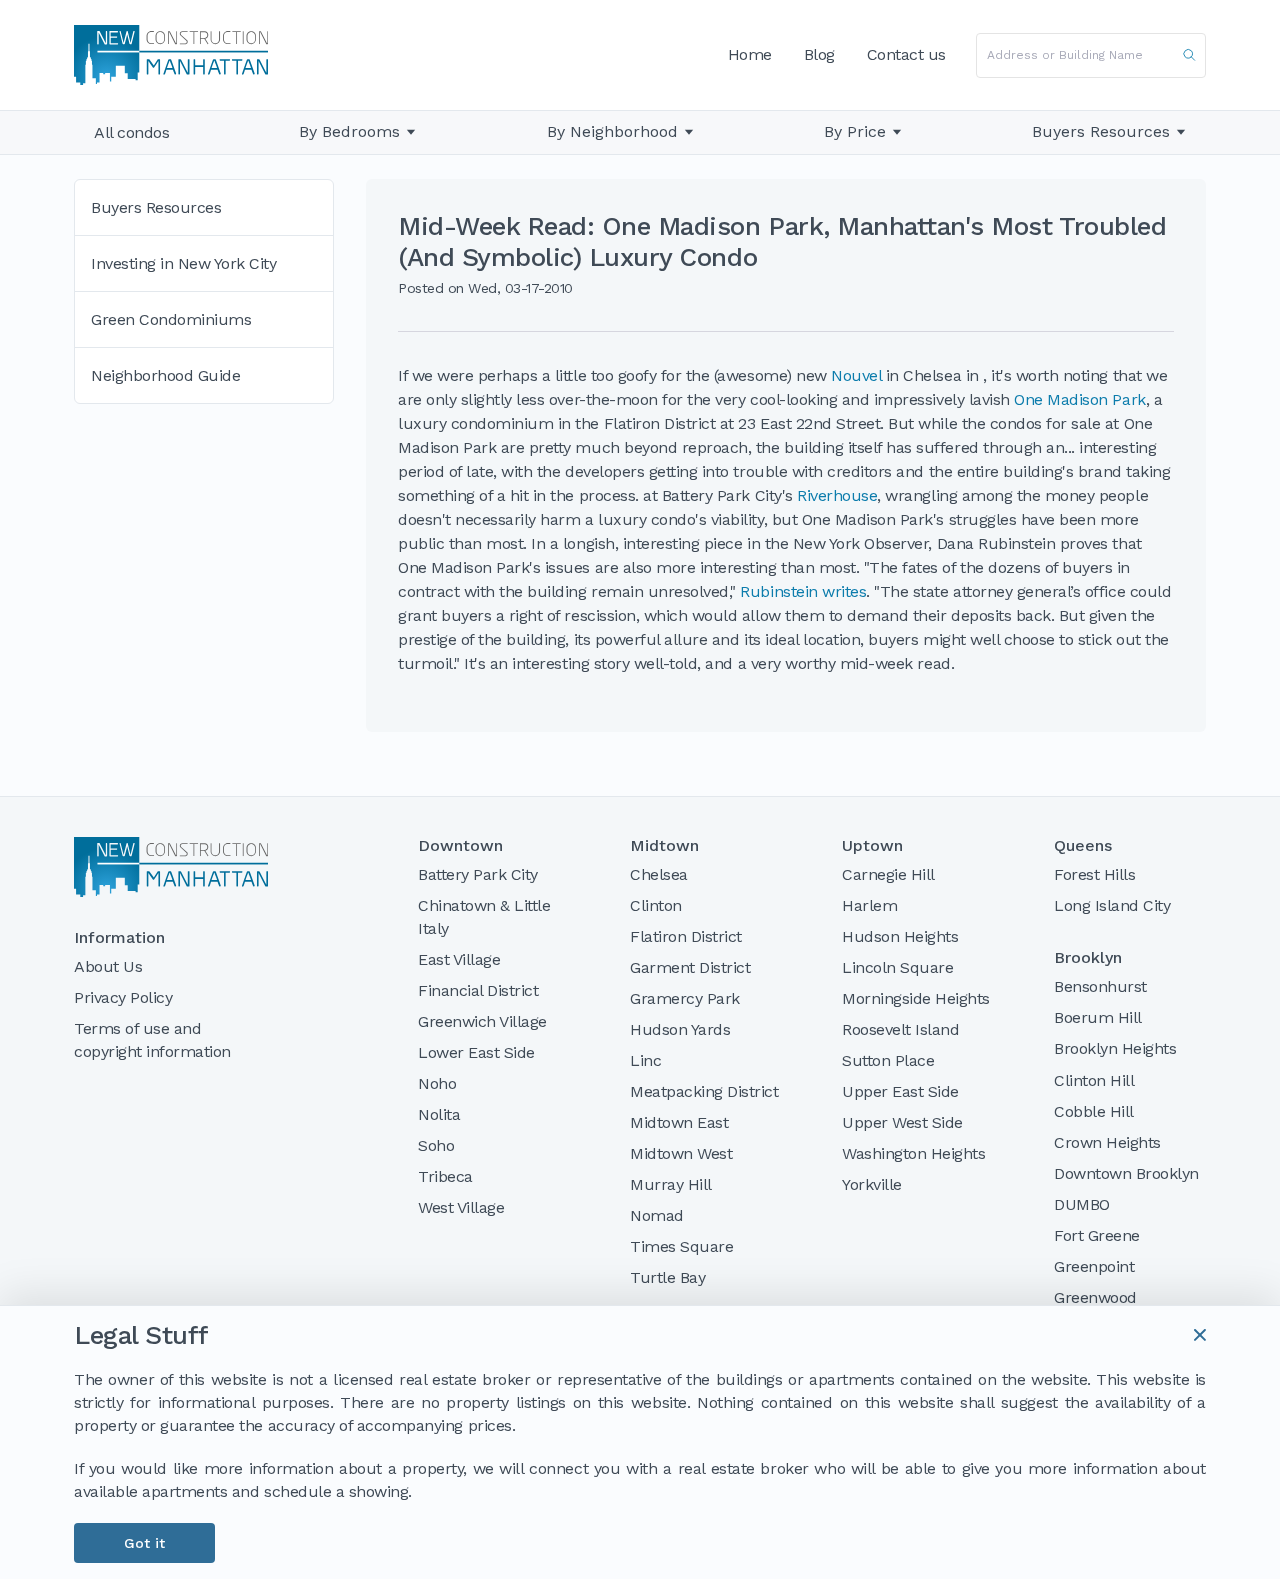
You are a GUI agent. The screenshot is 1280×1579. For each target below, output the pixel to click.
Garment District (690, 967)
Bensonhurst (1100, 986)
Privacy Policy (123, 997)
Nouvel (856, 375)
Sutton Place (888, 1060)
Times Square (681, 1246)
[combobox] (1091, 55)
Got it (144, 1543)
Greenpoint (1094, 1266)
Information (119, 938)
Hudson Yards (680, 1029)
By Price (855, 132)
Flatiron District (686, 936)
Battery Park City (478, 874)
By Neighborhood (612, 132)
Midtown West (681, 1153)
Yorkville (872, 1184)
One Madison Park (1079, 399)
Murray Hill (671, 1184)
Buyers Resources (1101, 131)
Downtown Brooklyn (1126, 1173)
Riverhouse (837, 495)
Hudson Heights (900, 936)
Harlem (869, 905)
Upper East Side (900, 1091)
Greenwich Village (482, 1021)
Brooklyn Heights (1115, 1048)
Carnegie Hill (888, 874)
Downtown (460, 846)
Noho (437, 1083)
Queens (1083, 846)
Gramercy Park (685, 998)
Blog (819, 54)
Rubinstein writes (803, 591)
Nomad (657, 1215)
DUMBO (1082, 1204)
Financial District (478, 990)
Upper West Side (902, 1122)
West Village (461, 1207)
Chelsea (659, 874)
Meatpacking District (704, 1091)
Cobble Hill (1094, 1111)
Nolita (439, 1114)
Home (750, 54)
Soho (436, 1145)
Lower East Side (476, 1052)
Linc (645, 1060)
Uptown (872, 846)
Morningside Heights (916, 998)
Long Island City (1112, 905)
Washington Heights (913, 1153)
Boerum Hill (1098, 1017)
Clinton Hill (1094, 1080)
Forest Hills (1094, 874)
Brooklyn (1088, 958)
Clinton (656, 905)
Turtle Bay (667, 1277)
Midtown (664, 846)
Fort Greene (1097, 1235)
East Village (459, 959)
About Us (108, 966)
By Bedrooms (349, 132)
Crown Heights (1107, 1142)
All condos (131, 132)
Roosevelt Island (900, 1029)
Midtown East (679, 1122)
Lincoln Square (897, 967)
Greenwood (1095, 1297)
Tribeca (445, 1176)
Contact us (906, 54)
